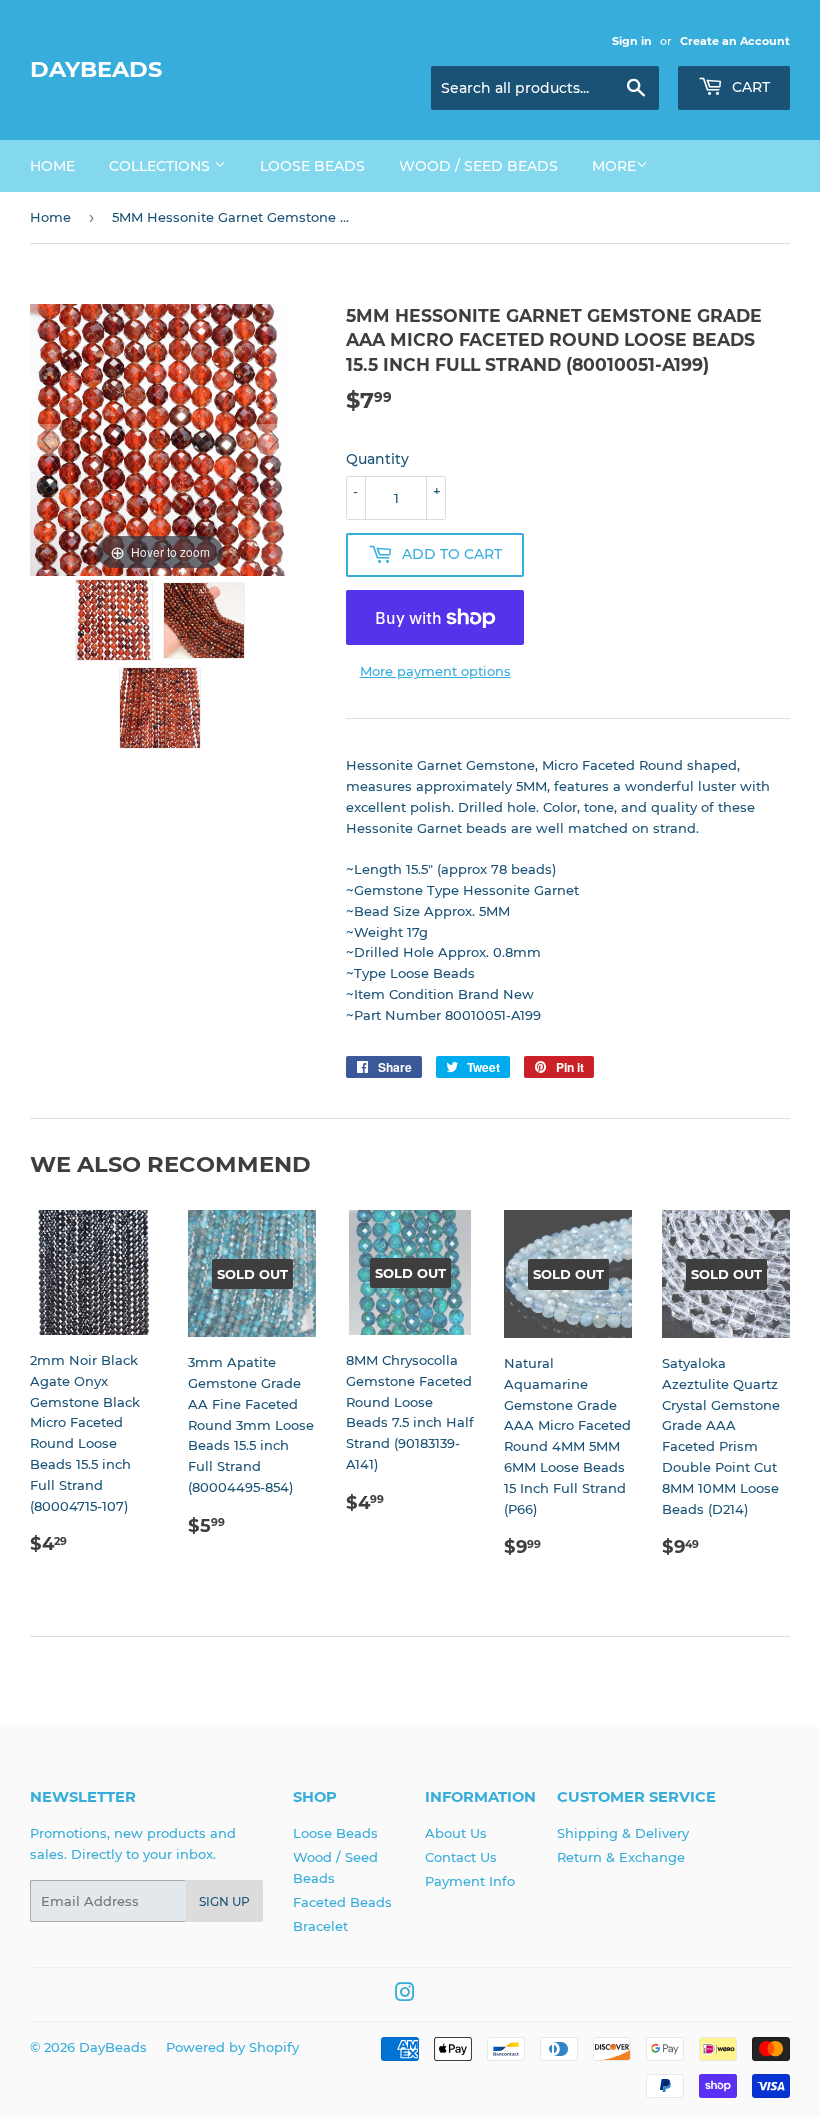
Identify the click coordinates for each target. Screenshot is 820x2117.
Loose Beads (312, 166)
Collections (161, 166)
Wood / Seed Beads (478, 166)
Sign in (632, 41)
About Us (456, 1833)
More (614, 166)
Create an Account (735, 41)
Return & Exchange (621, 1857)
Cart (749, 87)
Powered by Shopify (232, 2047)
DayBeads (96, 69)
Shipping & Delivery (623, 1833)
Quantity (377, 459)
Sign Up (224, 1901)
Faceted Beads (342, 1902)
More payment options (435, 671)
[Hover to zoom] (160, 439)
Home (52, 166)
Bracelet (320, 1926)
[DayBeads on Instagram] (405, 1995)
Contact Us (461, 1857)
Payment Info (470, 1881)
